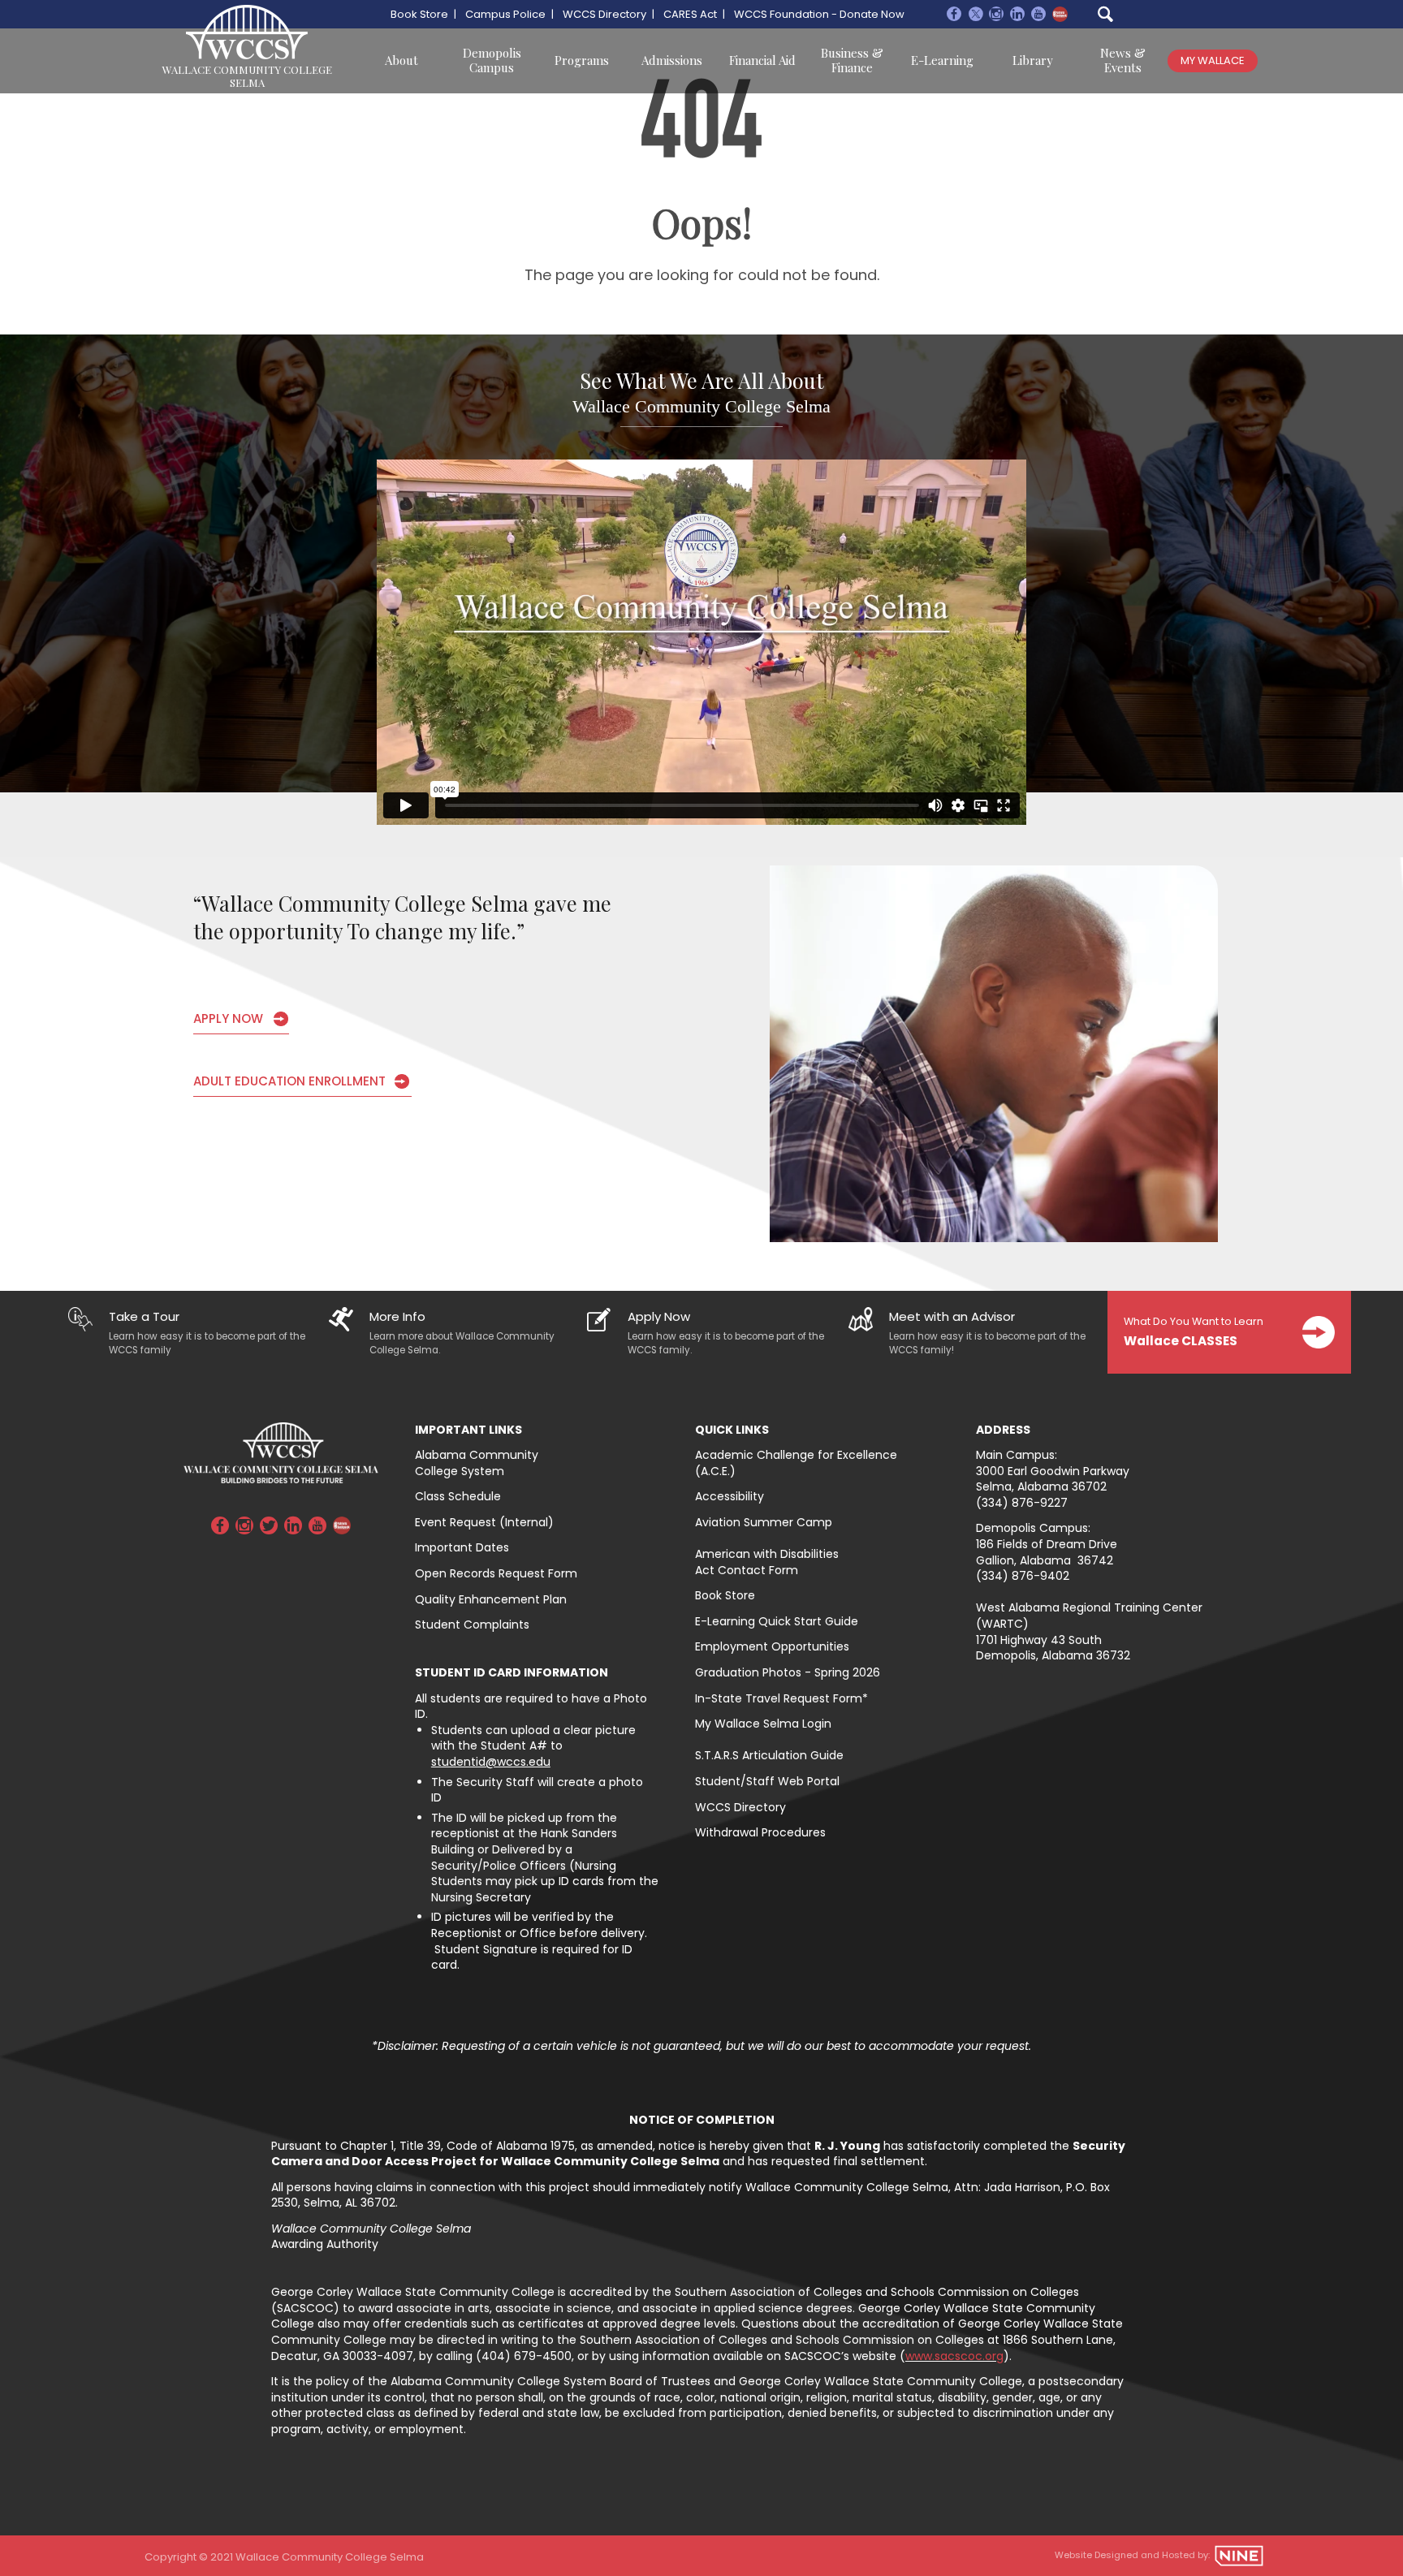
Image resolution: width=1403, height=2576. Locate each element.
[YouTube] (317, 1528)
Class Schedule (458, 1496)
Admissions (672, 60)
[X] (975, 16)
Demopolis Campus (492, 60)
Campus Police (505, 14)
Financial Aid (762, 60)
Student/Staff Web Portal (767, 1781)
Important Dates (462, 1547)
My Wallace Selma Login (763, 1724)
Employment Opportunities (772, 1646)
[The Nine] (1239, 2556)
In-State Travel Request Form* (781, 1698)
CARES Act (690, 14)
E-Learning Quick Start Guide (777, 1621)
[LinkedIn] (293, 1528)
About (401, 60)
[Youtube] (1038, 16)
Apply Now (228, 1018)
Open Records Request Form (496, 1573)
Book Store (419, 14)
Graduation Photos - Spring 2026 (789, 1672)
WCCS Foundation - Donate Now (819, 14)
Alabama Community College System (477, 1463)
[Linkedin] (1017, 16)
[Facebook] (954, 16)
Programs (582, 60)
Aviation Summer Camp (764, 1522)
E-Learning (942, 60)
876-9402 (1040, 1576)
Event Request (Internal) (484, 1522)
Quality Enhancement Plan (491, 1599)
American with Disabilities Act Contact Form (767, 1562)
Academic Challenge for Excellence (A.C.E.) (796, 1463)
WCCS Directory (604, 14)
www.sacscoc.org (954, 2356)
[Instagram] (996, 16)
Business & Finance (852, 60)
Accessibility (730, 1496)
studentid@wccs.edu (491, 1762)
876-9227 (1040, 1503)
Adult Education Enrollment (289, 1081)
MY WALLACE (1213, 60)
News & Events (1123, 60)
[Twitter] (269, 1528)
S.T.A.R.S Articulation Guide (769, 1755)
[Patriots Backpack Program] (1060, 14)
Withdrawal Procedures (760, 1832)
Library (1033, 60)
